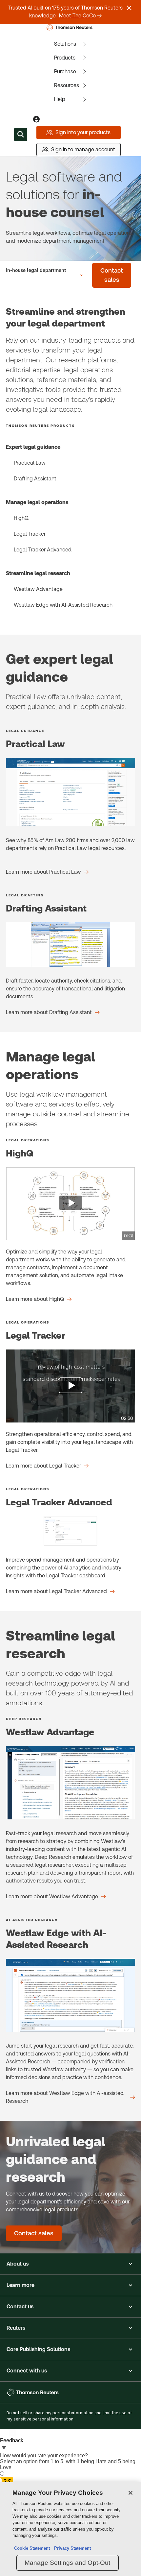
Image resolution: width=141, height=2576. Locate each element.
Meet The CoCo (77, 16)
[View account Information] (36, 119)
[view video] (70, 1204)
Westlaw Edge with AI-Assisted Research (63, 605)
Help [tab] (60, 99)
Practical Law (30, 463)
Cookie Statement (32, 2548)
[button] (70, 2264)
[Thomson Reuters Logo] (71, 27)
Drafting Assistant (35, 479)
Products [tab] (65, 58)
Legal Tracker (30, 534)
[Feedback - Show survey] (4, 2448)
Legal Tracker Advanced (43, 550)
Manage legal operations (37, 502)
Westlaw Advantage (38, 589)
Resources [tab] (67, 85)
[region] (70, 2529)
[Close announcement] (129, 8)
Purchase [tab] (65, 72)
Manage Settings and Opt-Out (68, 2563)
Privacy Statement (71, 2548)
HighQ (21, 518)
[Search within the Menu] (21, 134)
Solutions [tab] (65, 44)
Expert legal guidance (33, 447)
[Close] (131, 2493)
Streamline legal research (38, 573)
